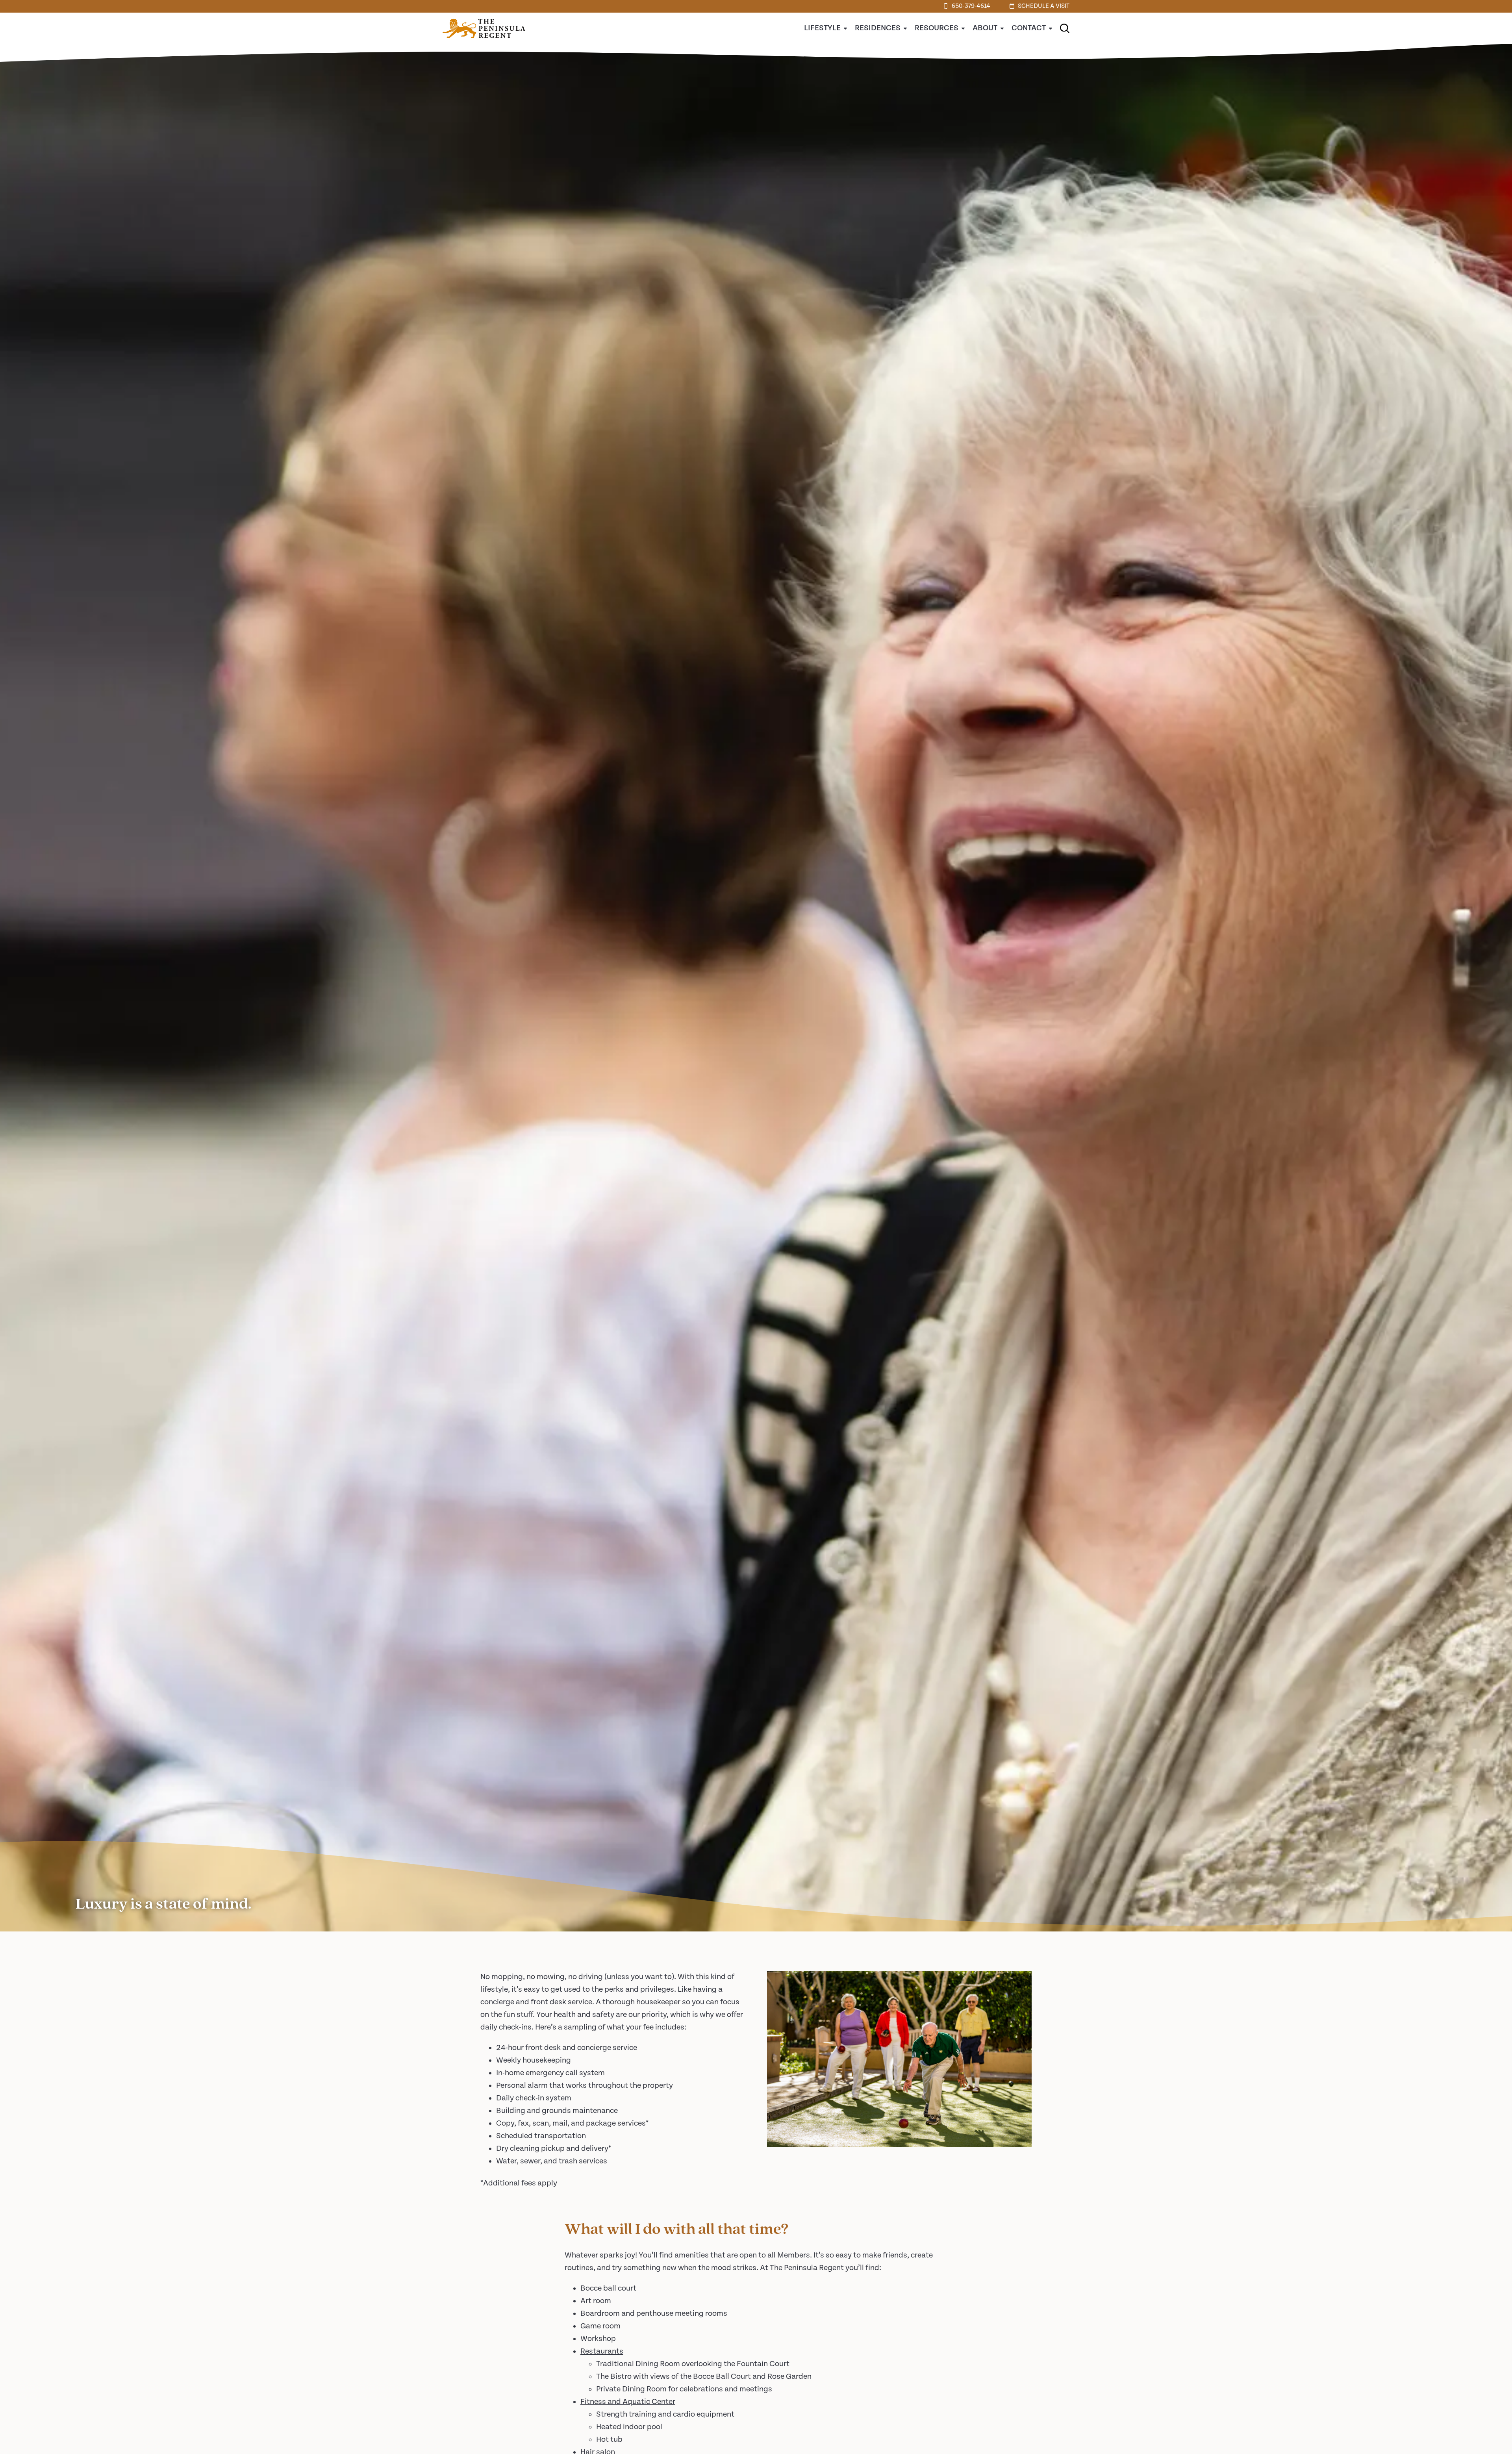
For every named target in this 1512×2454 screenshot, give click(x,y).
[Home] (484, 42)
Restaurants (602, 2351)
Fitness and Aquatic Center (628, 2402)
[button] (1065, 28)
